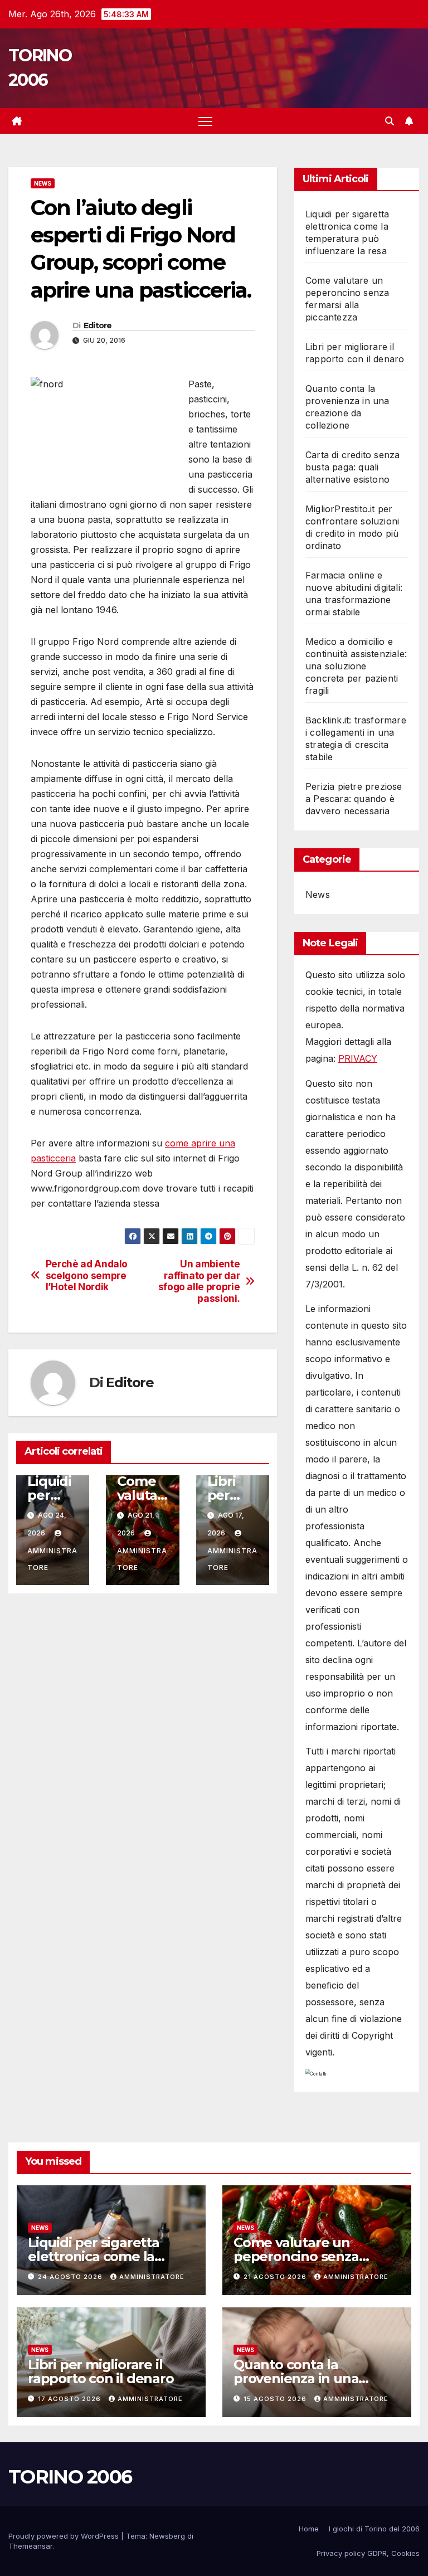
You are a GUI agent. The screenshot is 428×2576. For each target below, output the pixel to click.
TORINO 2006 (70, 2477)
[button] (390, 121)
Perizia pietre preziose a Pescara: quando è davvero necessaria (354, 799)
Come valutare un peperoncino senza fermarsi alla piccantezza (315, 2256)
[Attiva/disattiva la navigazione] (205, 121)
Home (309, 2529)
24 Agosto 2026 (71, 2277)
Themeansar (30, 2546)
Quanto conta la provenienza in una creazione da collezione (310, 2378)
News (43, 183)
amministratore (52, 1559)
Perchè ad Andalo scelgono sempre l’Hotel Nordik (87, 1275)
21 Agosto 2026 (276, 2277)
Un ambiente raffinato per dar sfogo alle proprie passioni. (199, 1281)
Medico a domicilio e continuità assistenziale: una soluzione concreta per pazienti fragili (356, 666)
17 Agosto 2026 (70, 2399)
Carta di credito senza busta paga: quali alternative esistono (352, 467)
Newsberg (167, 2536)
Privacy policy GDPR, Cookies (368, 2553)
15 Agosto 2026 (276, 2399)
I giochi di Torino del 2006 (374, 2529)
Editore (98, 325)
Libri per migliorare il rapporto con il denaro (101, 2371)
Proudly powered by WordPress (65, 2536)
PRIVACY (358, 1058)
